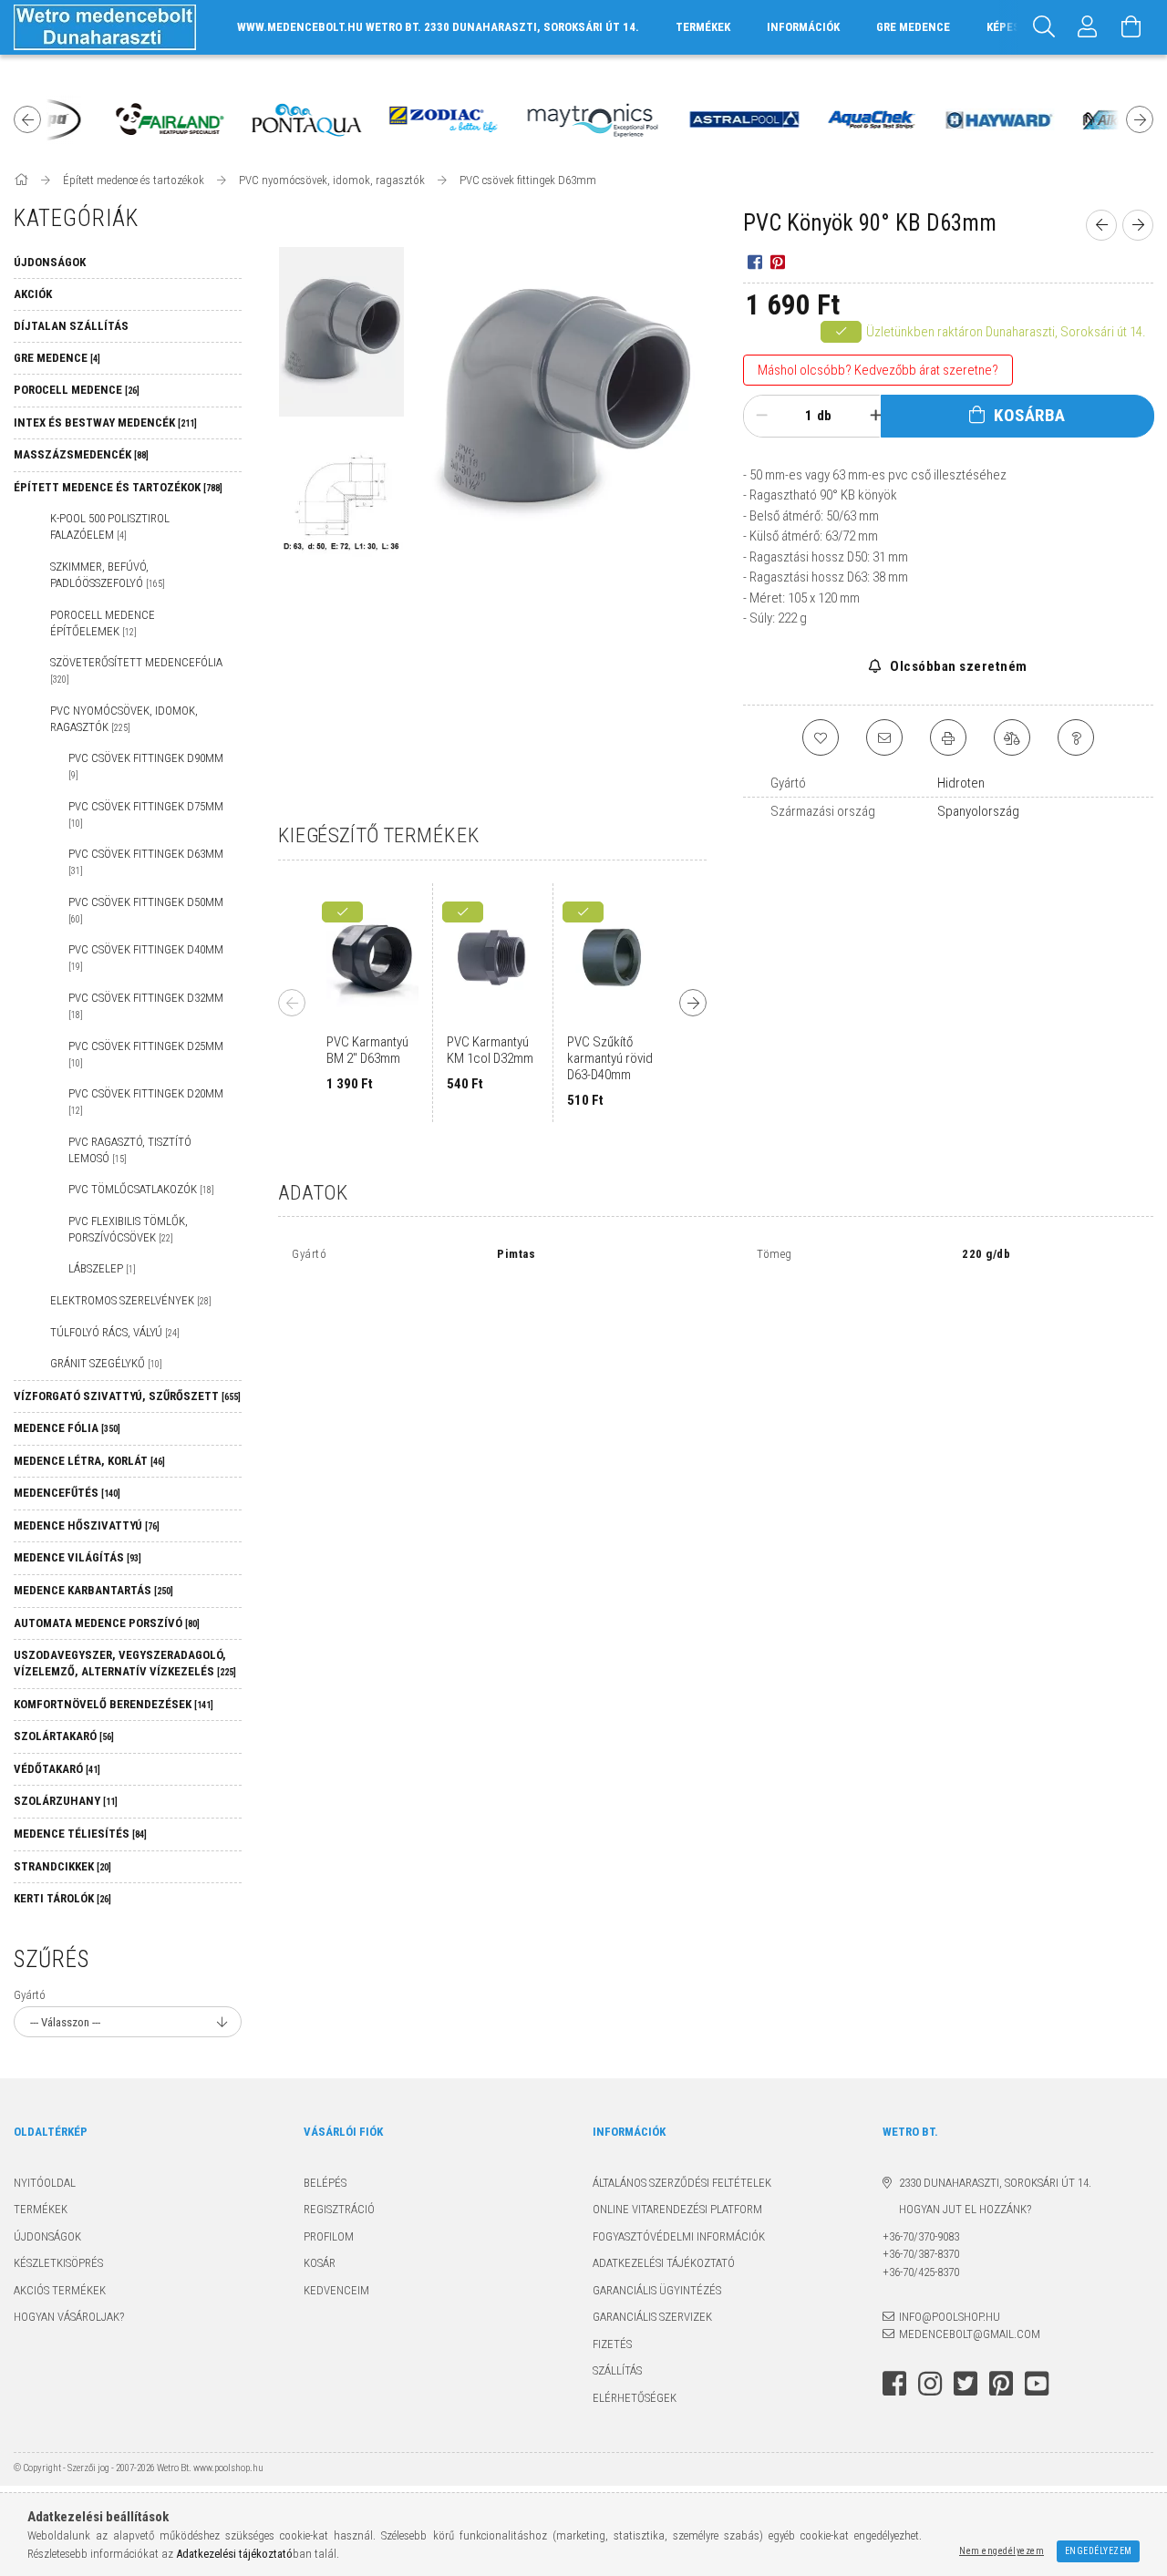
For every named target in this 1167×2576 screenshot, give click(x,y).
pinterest (1001, 2384)
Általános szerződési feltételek (682, 2183)
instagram (930, 2384)
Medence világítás (77, 1557)
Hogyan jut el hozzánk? (957, 2209)
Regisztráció (339, 2209)
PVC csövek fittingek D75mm (146, 814)
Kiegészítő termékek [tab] (379, 835)
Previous (27, 119)
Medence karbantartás (93, 1590)
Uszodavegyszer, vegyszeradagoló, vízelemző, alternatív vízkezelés (125, 1663)
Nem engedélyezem (1002, 2551)
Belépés (325, 2183)
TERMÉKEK (703, 27)
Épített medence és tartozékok (118, 487)
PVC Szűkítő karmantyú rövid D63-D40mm (610, 1058)
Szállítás (617, 2370)
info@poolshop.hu (950, 2317)
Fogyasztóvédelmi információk (679, 2236)
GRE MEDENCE (913, 27)
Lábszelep (102, 1268)
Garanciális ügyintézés (657, 2290)
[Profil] (1088, 27)
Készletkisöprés (58, 2263)
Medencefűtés (67, 1493)
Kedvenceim (336, 2290)
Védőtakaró (57, 1769)
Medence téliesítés (80, 1834)
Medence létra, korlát (89, 1461)
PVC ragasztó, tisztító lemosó (130, 1150)
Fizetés (612, 2344)
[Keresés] (1044, 27)
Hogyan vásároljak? (69, 2317)
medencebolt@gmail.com (970, 2334)
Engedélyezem (1099, 2551)
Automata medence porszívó (107, 1623)
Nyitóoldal (45, 2183)
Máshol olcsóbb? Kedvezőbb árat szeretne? (878, 370)
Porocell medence (77, 390)
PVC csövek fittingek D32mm (146, 1005)
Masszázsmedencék (81, 454)
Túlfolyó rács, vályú (115, 1332)
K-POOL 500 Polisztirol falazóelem (110, 526)
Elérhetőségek (635, 2398)
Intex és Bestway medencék (105, 422)
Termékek (41, 2209)
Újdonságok (47, 2236)
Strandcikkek (62, 1866)
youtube (1037, 2384)
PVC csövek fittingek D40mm (146, 957)
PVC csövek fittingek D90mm (146, 766)
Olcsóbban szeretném (957, 666)
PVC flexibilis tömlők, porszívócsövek (128, 1229)
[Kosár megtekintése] (1131, 27)
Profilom (329, 2236)
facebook (894, 2384)
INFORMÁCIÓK (803, 27)
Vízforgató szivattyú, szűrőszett (127, 1396)
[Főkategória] (22, 180)
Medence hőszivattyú (87, 1525)
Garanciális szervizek (652, 2317)
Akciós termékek (60, 2290)
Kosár (320, 2263)
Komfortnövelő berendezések (114, 1704)
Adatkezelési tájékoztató (664, 2263)
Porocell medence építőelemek (103, 623)
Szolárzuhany (66, 1801)
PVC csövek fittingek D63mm (146, 861)
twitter (966, 2384)
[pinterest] (777, 262)
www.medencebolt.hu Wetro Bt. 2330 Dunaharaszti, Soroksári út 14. (438, 27)
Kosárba (1030, 415)
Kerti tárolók (62, 1898)
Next (1140, 119)
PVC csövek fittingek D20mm (146, 1101)
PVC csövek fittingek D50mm (146, 910)
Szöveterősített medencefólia (136, 670)
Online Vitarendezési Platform (677, 2209)
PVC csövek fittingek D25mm (146, 1054)
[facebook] (754, 262)
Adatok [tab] (313, 1192)
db (824, 416)
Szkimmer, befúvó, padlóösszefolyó (108, 575)
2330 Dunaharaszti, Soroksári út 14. (995, 2183)
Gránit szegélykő (106, 1363)
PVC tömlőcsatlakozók (141, 1189)
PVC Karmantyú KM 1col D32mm (490, 1050)
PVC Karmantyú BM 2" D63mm (367, 1050)
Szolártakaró (64, 1736)
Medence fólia (67, 1428)
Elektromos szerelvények (131, 1300)
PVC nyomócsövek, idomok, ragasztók (124, 719)
